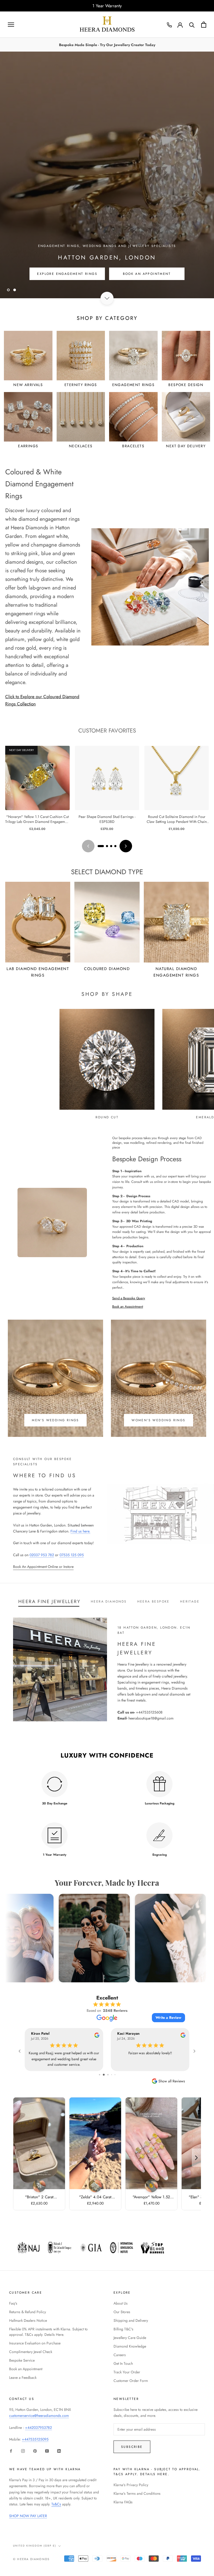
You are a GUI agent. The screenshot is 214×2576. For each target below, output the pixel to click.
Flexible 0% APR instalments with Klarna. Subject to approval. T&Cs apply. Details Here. (48, 2332)
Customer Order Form (131, 2381)
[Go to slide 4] (115, 846)
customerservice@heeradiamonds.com (39, 2416)
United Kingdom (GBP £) (35, 2546)
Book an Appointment (128, 1306)
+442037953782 (38, 2428)
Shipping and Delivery (131, 2320)
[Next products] (126, 846)
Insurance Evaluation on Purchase (35, 2343)
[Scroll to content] (107, 298)
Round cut (107, 1117)
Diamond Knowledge (130, 2346)
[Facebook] (11, 2451)
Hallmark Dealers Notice (28, 2320)
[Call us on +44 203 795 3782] (169, 25)
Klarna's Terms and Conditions (137, 2493)
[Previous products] (88, 846)
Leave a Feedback (23, 2378)
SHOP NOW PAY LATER (28, 2516)
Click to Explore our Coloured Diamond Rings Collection (42, 700)
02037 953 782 (42, 1555)
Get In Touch (123, 2363)
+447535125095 (35, 2439)
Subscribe (132, 2447)
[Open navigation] (11, 25)
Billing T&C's (123, 2329)
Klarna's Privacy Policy (131, 2485)
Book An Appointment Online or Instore (43, 1567)
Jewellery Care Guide (130, 2338)
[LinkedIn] (59, 2451)
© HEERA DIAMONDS (31, 2559)
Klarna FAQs (123, 2502)
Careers (120, 2355)
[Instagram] (23, 2451)
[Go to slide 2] (107, 846)
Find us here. (80, 1531)
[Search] (192, 25)
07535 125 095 (72, 1555)
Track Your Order (127, 2372)
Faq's (13, 2303)
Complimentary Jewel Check (31, 2352)
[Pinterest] (35, 2451)
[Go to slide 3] (111, 846)
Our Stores (122, 2312)
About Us (121, 2303)
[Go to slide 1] (101, 846)
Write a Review (168, 2018)
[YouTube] (47, 2451)
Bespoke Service (22, 2360)
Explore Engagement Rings (67, 285)
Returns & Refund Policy (28, 2312)
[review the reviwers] (97, 2036)
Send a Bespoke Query (129, 1298)
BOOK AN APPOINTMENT (147, 285)
